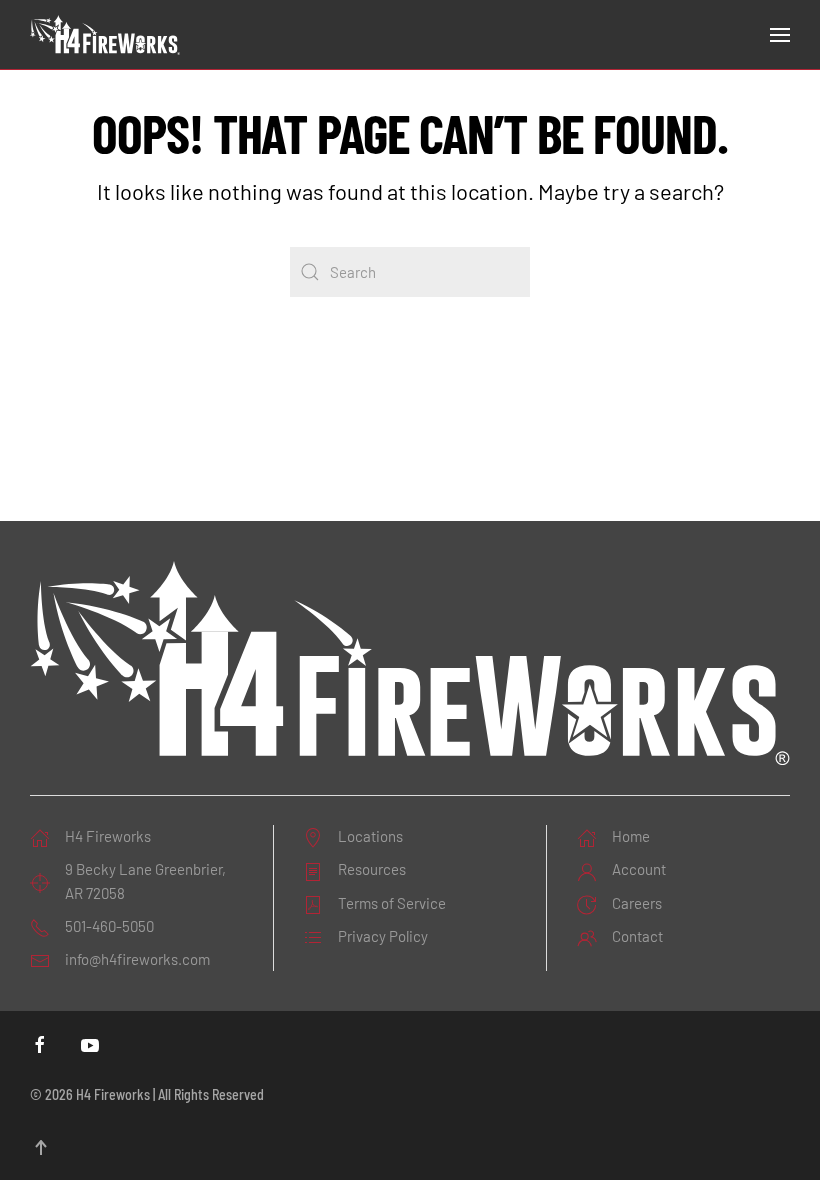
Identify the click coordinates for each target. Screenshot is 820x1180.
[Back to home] (105, 35)
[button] (780, 35)
